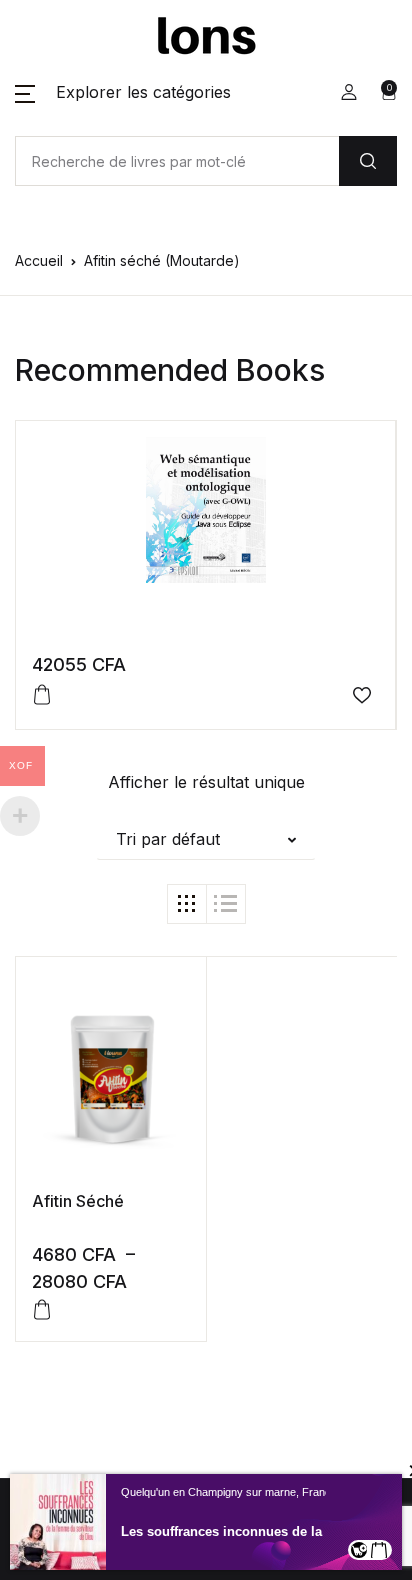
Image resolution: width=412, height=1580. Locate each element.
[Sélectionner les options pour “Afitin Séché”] (42, 1310)
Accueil (39, 260)
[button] (123, 92)
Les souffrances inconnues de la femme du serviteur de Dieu (259, 1531)
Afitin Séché (78, 1201)
